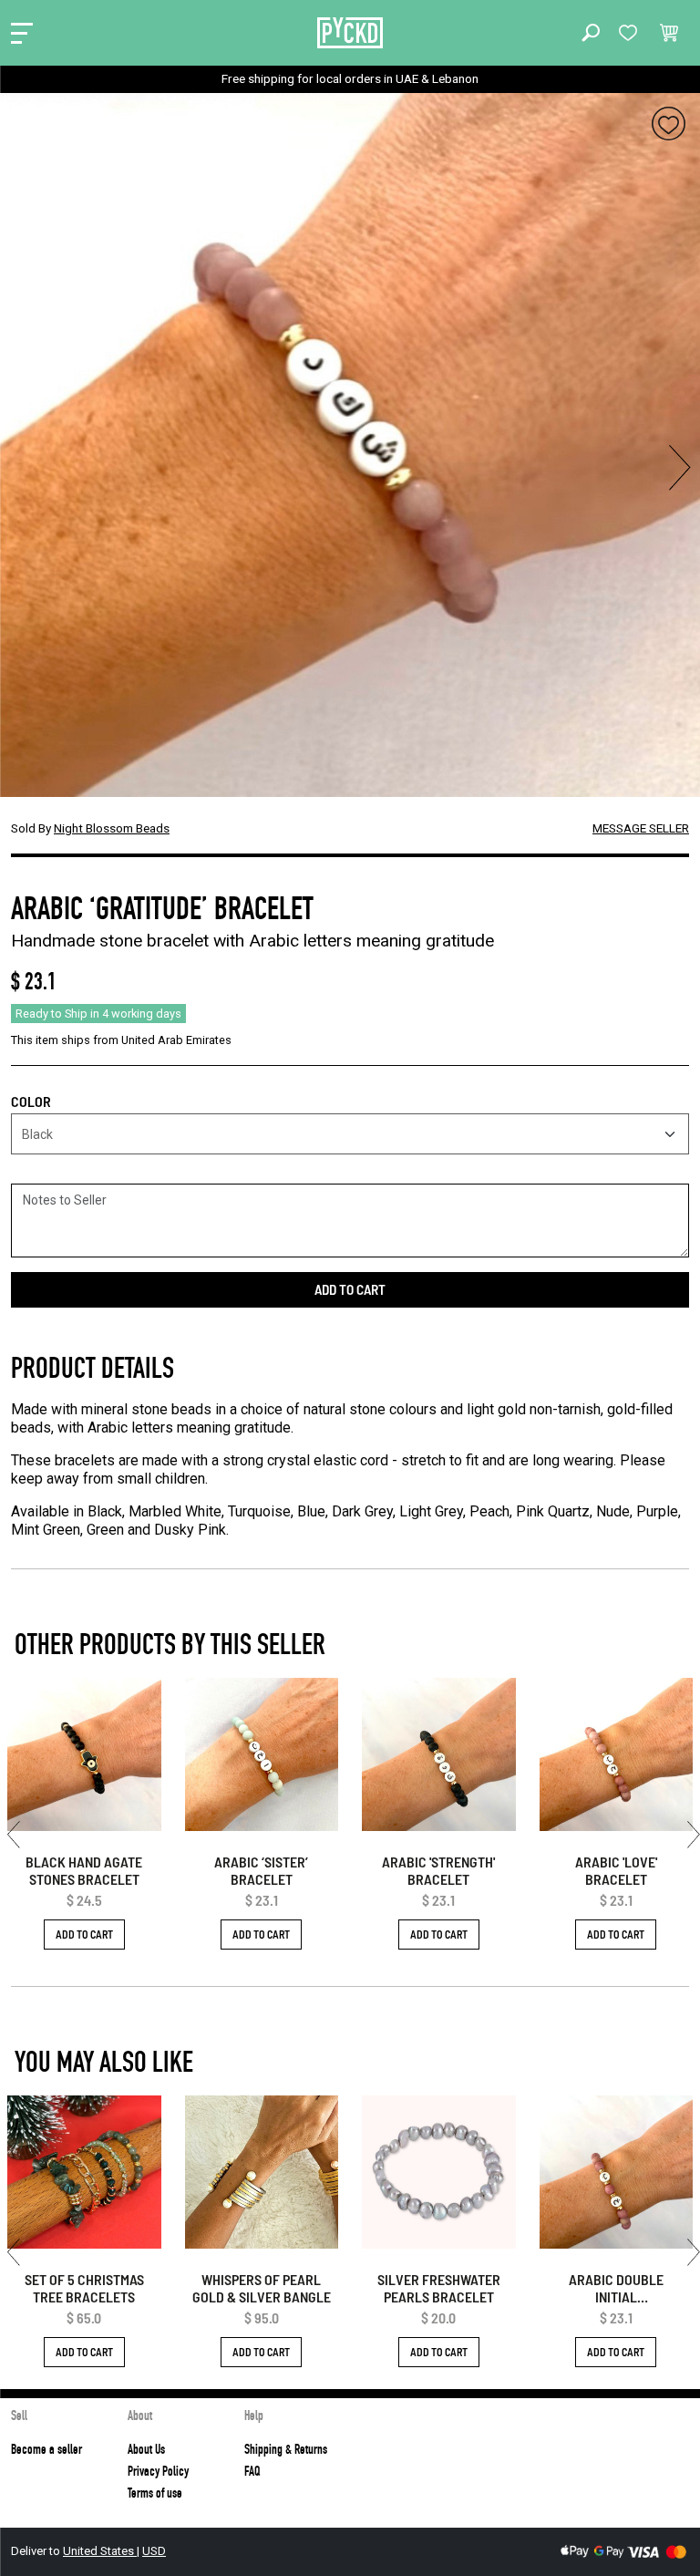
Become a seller (46, 2449)
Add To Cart (84, 1934)
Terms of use (155, 2493)
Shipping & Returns (286, 2449)
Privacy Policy (158, 2471)
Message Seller (641, 828)
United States (100, 2551)
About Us (146, 2449)
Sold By (90, 828)
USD (154, 2551)
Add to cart (350, 1289)
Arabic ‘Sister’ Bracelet (261, 1870)
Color (31, 1101)
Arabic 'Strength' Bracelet (438, 1870)
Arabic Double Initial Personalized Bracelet (616, 2288)
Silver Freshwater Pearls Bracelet (439, 2288)
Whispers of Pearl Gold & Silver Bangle (262, 2288)
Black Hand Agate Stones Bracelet (84, 1870)
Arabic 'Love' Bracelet (616, 1870)
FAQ (252, 2471)
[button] (591, 33)
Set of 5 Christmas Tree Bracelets (84, 2288)
